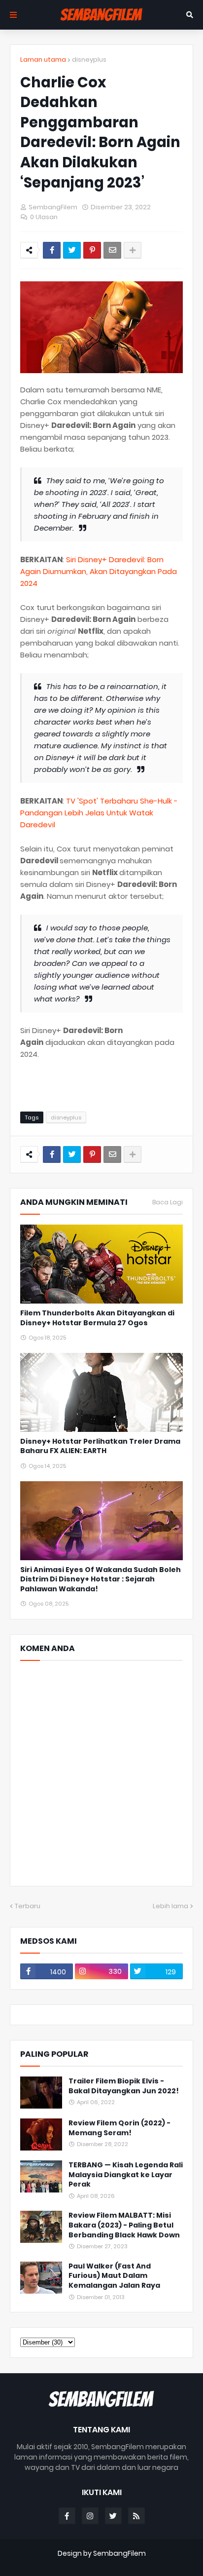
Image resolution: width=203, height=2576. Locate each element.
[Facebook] (52, 250)
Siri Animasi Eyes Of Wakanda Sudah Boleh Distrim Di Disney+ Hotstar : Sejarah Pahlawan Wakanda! (101, 1579)
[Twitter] (72, 250)
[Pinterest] (92, 250)
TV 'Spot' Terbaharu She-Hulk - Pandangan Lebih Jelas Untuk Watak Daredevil (99, 813)
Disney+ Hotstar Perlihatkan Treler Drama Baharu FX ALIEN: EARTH (100, 1446)
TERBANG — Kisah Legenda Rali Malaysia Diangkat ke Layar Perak (126, 2175)
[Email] (112, 250)
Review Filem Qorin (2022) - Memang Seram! (119, 2128)
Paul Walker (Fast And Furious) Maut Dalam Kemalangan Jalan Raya (114, 2276)
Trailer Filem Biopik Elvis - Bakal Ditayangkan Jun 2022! (124, 2086)
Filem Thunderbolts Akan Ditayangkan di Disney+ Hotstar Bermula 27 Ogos (97, 1318)
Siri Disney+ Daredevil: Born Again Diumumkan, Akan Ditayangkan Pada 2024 (99, 571)
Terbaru (28, 1906)
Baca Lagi (168, 1202)
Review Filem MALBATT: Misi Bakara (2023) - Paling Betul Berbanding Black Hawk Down (124, 2225)
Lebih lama (170, 1906)
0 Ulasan (44, 217)
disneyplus (89, 59)
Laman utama (43, 59)
